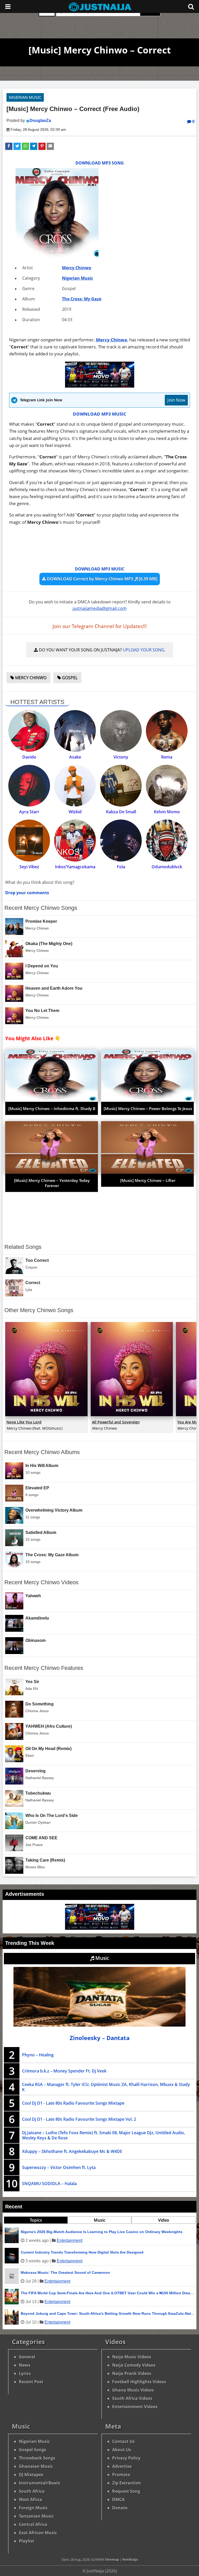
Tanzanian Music (36, 2516)
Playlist (27, 2541)
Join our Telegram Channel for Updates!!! (100, 626)
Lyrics (25, 2373)
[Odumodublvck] (167, 840)
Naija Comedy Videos (134, 2365)
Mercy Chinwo (77, 268)
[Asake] (75, 731)
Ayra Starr (29, 812)
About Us (122, 2450)
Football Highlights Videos (139, 2382)
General (27, 2357)
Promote (121, 2475)
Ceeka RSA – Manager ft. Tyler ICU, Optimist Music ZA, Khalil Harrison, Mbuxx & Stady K (106, 2087)
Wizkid (75, 812)
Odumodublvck (167, 867)
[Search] (191, 6)
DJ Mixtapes (31, 2475)
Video (164, 2220)
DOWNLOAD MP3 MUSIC (99, 414)
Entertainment (70, 2240)
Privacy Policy (126, 2458)
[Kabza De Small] (121, 786)
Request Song (126, 2491)
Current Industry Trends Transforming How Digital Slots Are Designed (82, 2252)
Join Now (176, 400)
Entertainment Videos (135, 2407)
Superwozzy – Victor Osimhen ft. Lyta (59, 2167)
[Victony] (121, 731)
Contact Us (123, 2441)
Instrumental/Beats (40, 2483)
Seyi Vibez (29, 867)
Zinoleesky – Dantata (100, 2038)
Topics (36, 2220)
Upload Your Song (144, 650)
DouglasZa (40, 120)
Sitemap (112, 2559)
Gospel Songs (33, 2450)
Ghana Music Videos (133, 2390)
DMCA (118, 2499)
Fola (121, 867)
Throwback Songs (37, 2458)
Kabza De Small (121, 812)
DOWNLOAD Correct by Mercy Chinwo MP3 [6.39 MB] (102, 579)
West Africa (31, 2499)
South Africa (32, 2491)
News (25, 2365)
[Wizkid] (75, 786)
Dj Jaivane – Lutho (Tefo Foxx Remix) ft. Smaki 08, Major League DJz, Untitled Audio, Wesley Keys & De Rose (104, 2135)
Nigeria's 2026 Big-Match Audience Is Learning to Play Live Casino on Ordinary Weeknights (102, 2232)
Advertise (122, 2466)
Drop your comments (27, 893)
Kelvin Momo (167, 812)
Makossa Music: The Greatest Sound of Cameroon (65, 2272)
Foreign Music (33, 2508)
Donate (120, 2508)
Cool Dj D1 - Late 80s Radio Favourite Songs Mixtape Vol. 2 (79, 2119)
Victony (121, 757)
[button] (9, 146)
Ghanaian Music (36, 2466)
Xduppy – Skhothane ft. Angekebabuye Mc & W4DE (72, 2151)
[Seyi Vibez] (29, 840)
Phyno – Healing (38, 2055)
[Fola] (121, 840)
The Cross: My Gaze (82, 299)
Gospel (69, 678)
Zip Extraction (127, 2483)
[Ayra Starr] (29, 786)
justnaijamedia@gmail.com (100, 608)
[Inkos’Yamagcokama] (75, 840)
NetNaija (130, 2559)
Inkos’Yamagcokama (75, 867)
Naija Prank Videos (132, 2373)
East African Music (38, 2533)
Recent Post (31, 2382)
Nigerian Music (25, 97)
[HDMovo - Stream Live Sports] (100, 386)
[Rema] (167, 731)
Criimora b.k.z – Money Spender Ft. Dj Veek (64, 2071)
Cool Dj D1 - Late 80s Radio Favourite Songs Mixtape (73, 2103)
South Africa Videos (132, 2398)
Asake (75, 757)
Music (102, 1958)
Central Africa (33, 2524)
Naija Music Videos (132, 2357)
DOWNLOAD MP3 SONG (100, 163)
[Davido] (29, 731)
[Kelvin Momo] (167, 786)
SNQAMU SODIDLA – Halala (49, 2184)
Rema (167, 757)
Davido (29, 757)
